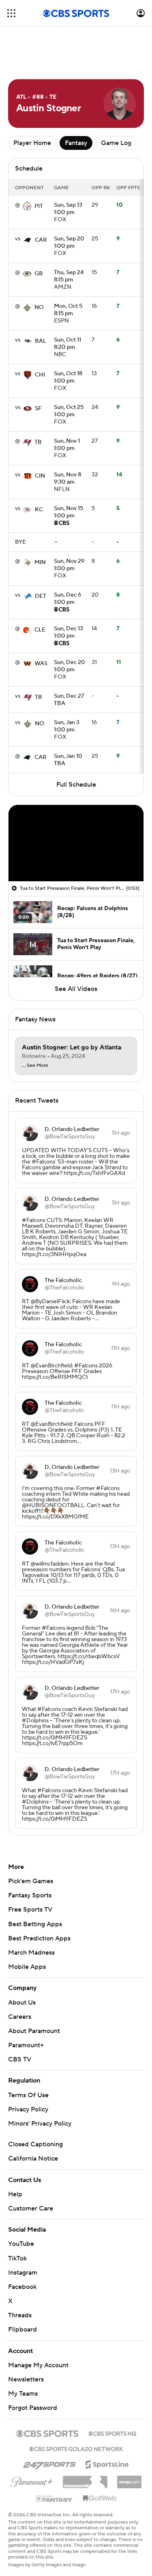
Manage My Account (38, 2365)
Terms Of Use (28, 2095)
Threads (20, 2315)
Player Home (32, 143)
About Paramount (34, 2031)
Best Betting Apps (35, 1924)
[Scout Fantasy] (54, 2498)
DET (41, 596)
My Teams (23, 2394)
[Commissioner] (85, 2479)
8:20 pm (67, 344)
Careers (20, 2017)
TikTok (17, 2258)
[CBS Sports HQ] (112, 2433)
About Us (22, 2003)
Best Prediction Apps (39, 1938)
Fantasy (76, 143)
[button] (11, 13)
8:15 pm (69, 277)
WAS (41, 664)
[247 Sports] (49, 2463)
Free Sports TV (30, 1910)
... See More (35, 1066)
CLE (40, 630)
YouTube (21, 2244)
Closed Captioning (35, 2144)
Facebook (22, 2287)
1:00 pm (68, 209)
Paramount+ (26, 2045)
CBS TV (20, 2059)
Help (15, 2194)
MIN (40, 562)
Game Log (116, 143)
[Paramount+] (32, 2480)
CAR (41, 240)
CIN (40, 476)
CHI (40, 375)
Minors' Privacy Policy (40, 2124)
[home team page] (27, 206)
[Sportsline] (107, 2463)
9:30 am (67, 479)
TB (38, 442)
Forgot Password (33, 2408)
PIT (39, 206)
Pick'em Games (31, 1881)
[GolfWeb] (100, 2498)
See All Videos (76, 989)
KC (39, 510)
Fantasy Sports (30, 1895)
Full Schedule (76, 785)
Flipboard (22, 2329)
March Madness (31, 1953)
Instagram (23, 2273)
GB (39, 274)
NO (39, 307)
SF (38, 409)
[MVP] (129, 2479)
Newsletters (26, 2379)
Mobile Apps (27, 1967)
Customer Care (31, 2208)
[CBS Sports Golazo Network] (76, 2448)
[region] (76, 843)
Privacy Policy (28, 2109)
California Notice (33, 2159)
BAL (41, 341)
